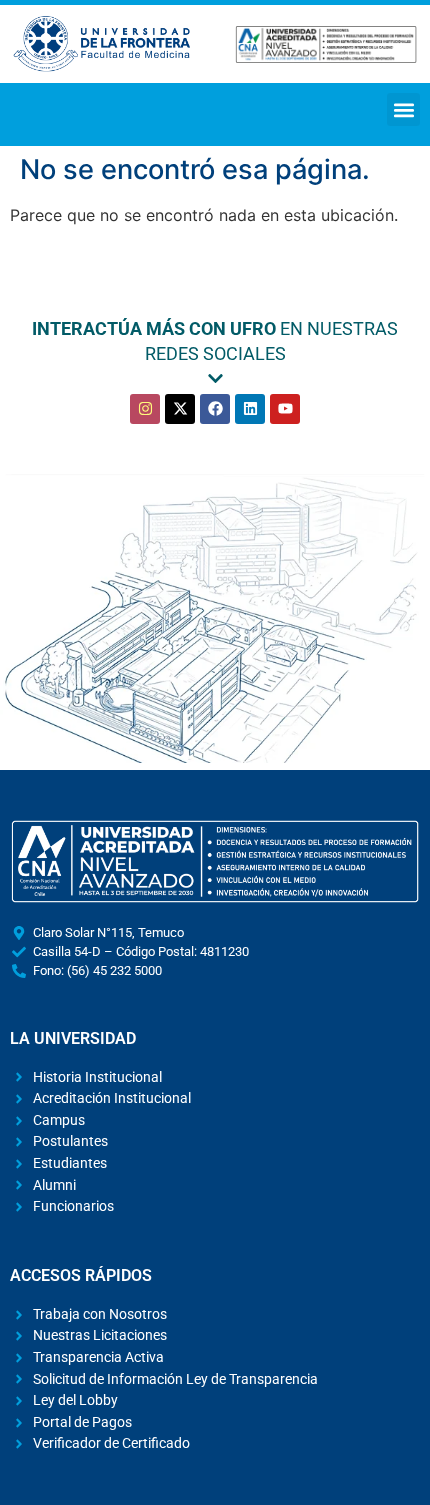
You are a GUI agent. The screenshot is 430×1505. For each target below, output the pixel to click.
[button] (403, 109)
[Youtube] (285, 409)
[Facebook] (215, 409)
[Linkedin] (250, 409)
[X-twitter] (180, 409)
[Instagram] (145, 409)
